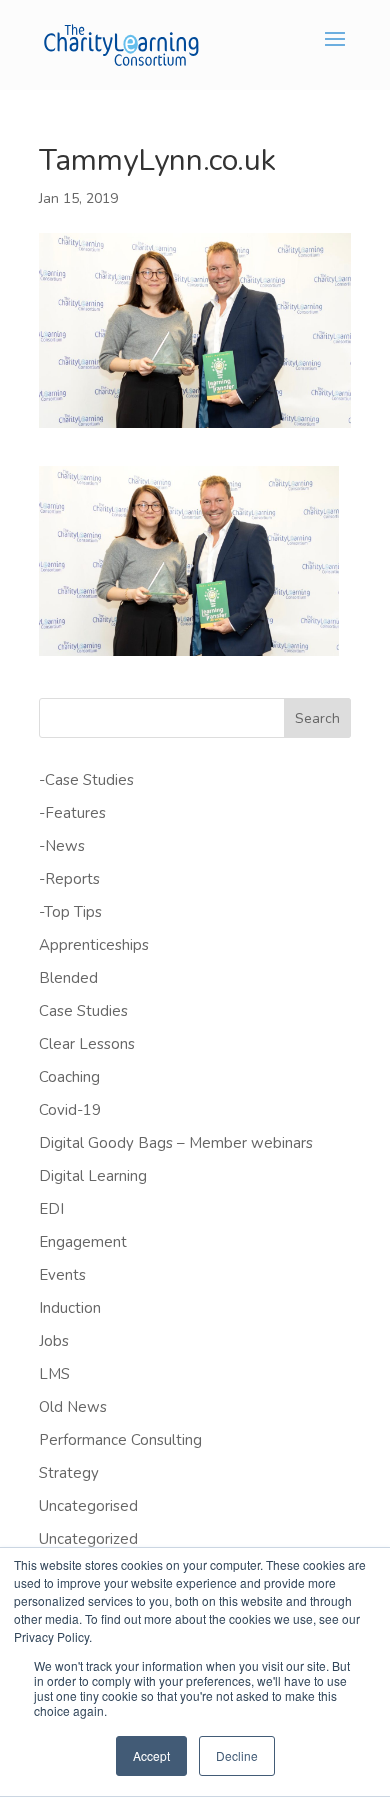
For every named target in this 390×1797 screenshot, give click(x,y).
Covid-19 (70, 1110)
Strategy (69, 1473)
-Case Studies (86, 780)
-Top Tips (70, 912)
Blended (68, 978)
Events (62, 1275)
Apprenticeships (94, 945)
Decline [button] (237, 1755)
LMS (54, 1374)
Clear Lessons (87, 1044)
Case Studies (83, 1011)
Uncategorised (88, 1506)
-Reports (69, 879)
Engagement (83, 1242)
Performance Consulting (120, 1440)
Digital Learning (93, 1176)
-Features (72, 813)
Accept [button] (151, 1755)
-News (62, 846)
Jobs (54, 1341)
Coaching (69, 1077)
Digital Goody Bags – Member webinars (176, 1143)
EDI (51, 1209)
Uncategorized (88, 1539)
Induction (70, 1308)
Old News (73, 1407)
